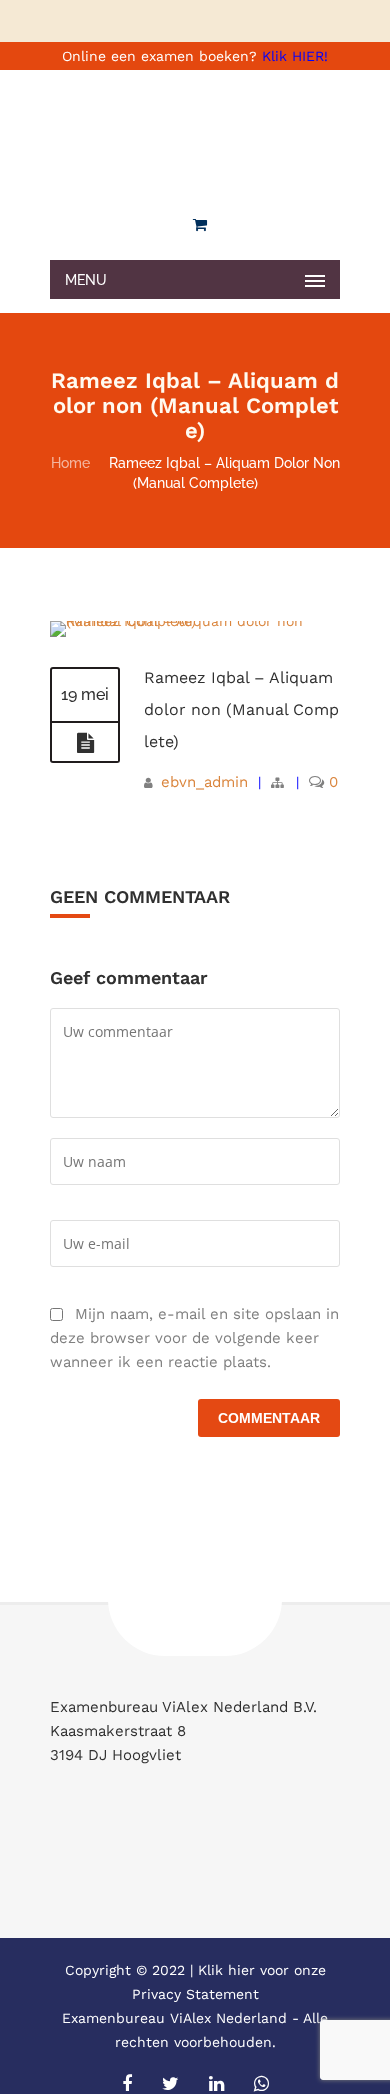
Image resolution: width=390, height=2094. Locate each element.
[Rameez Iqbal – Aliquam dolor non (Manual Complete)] (195, 621)
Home (70, 463)
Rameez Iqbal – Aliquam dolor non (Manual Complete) (241, 709)
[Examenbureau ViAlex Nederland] (195, 135)
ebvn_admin (204, 782)
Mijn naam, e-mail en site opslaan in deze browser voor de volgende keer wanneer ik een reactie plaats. (194, 1338)
